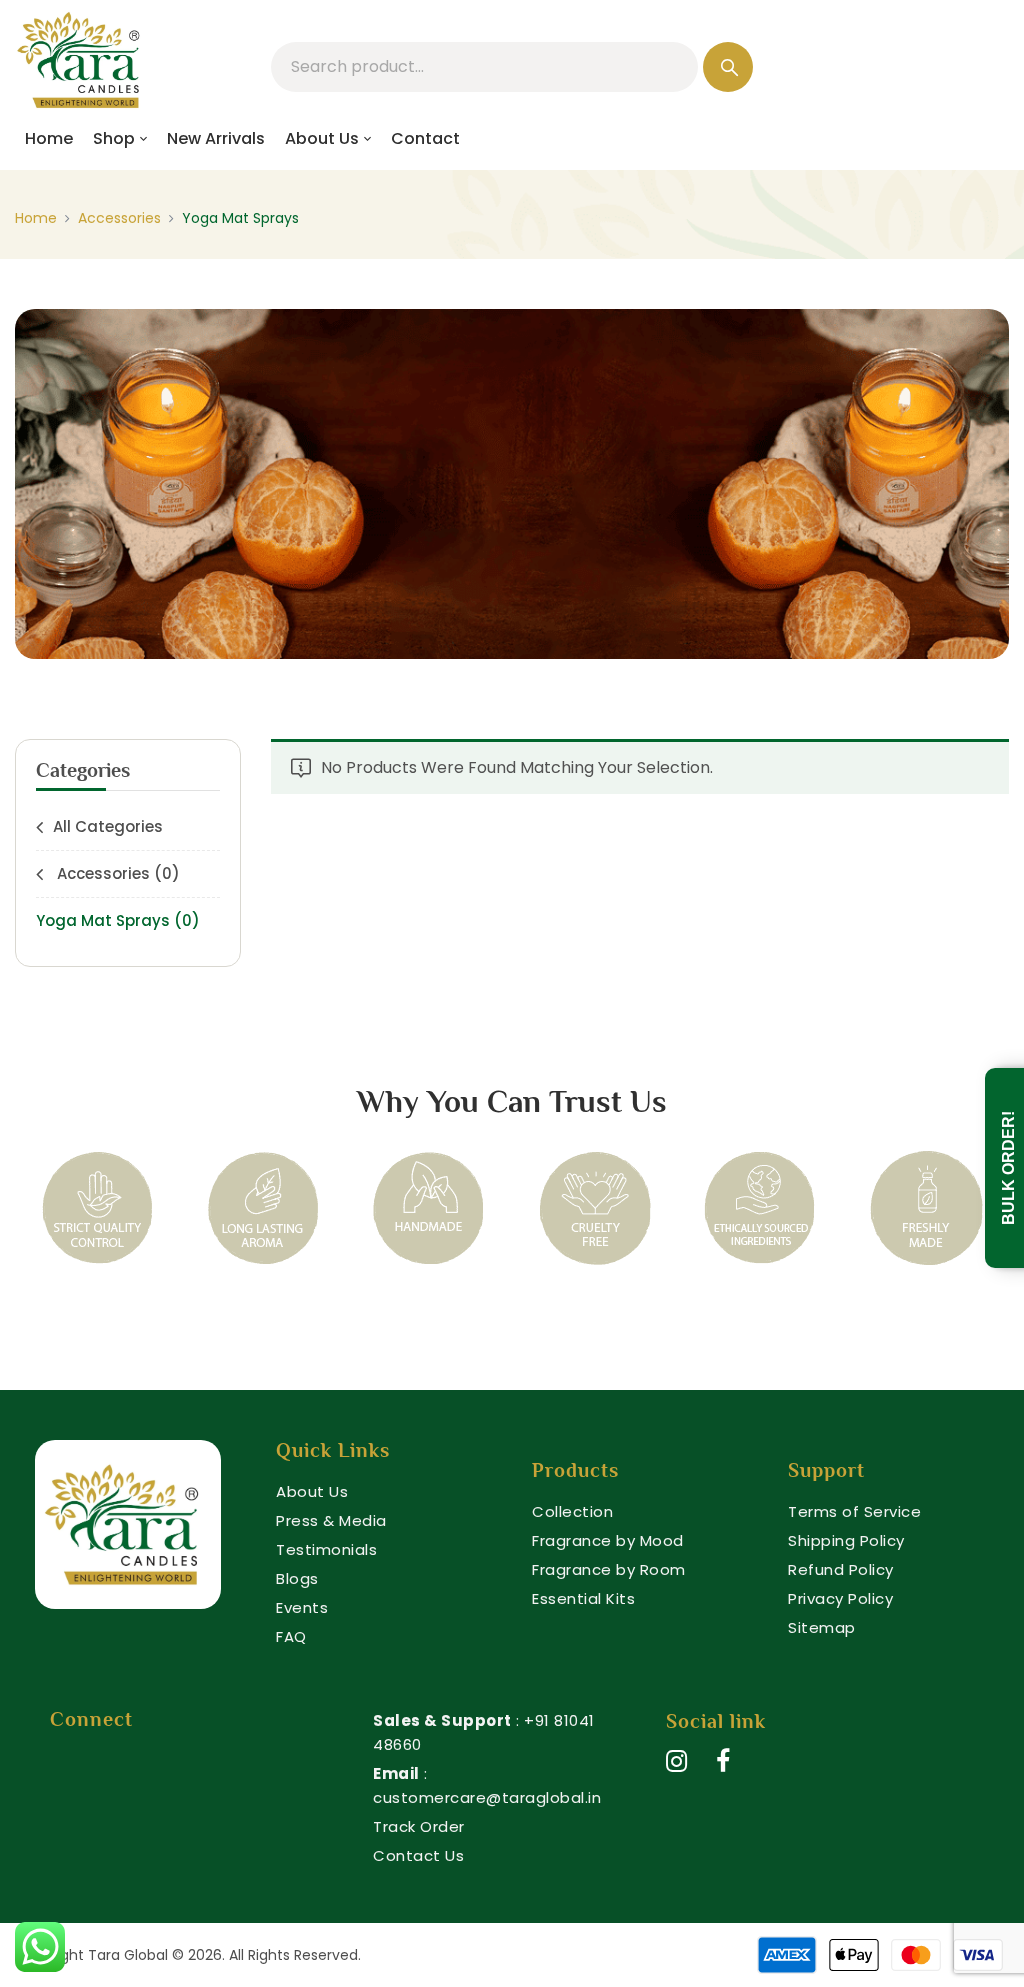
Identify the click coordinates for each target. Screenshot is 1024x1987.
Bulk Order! (1008, 1168)
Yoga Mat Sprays (118, 920)
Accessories (119, 218)
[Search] (728, 67)
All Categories (108, 826)
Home (36, 218)
